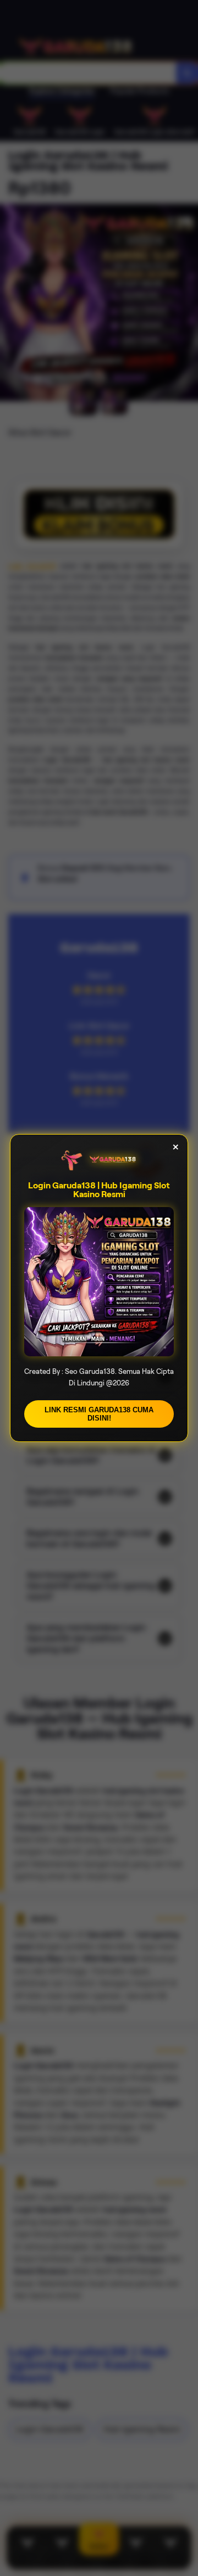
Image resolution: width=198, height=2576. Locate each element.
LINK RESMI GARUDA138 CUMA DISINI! (99, 1414)
